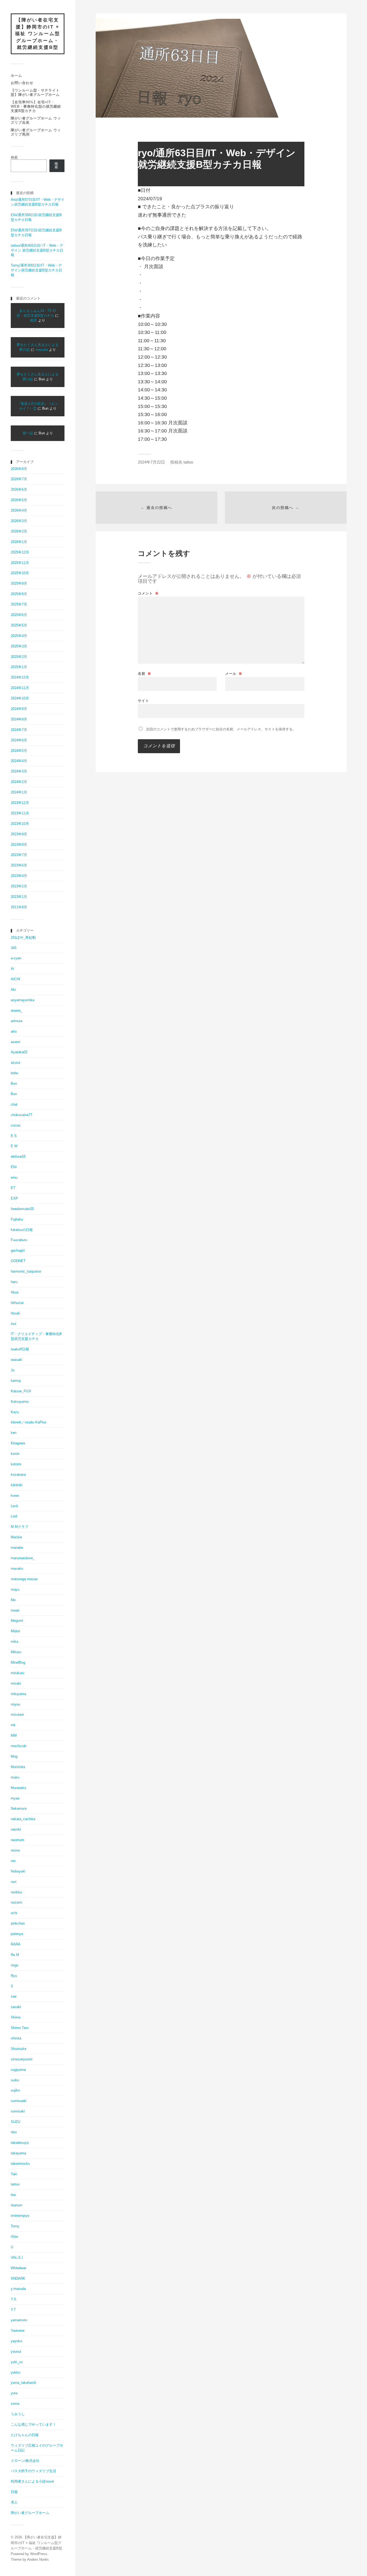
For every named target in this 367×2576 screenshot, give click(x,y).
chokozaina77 (21, 1115)
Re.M (15, 1955)
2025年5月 (19, 625)
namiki (16, 1829)
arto (14, 1031)
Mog (14, 1756)
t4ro (14, 2132)
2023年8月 (19, 845)
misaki (16, 1683)
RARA (16, 1944)
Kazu (15, 1412)
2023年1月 (19, 897)
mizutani (17, 1715)
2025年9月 (19, 583)
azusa (15, 1063)
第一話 (28, 433)
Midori (15, 1631)
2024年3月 (19, 771)
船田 (34, 320)
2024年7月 (19, 730)
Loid (14, 1516)
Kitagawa (18, 1443)
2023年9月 (19, 834)
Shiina (16, 2017)
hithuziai (17, 1303)
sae (14, 1996)
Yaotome (18, 2331)
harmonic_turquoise (26, 1271)
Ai (12, 969)
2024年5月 (19, 751)
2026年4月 (19, 510)
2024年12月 (20, 677)
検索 (14, 157)
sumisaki (18, 2111)
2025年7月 (19, 604)
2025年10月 (20, 573)
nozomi (16, 1902)
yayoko (16, 2341)
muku (15, 1777)
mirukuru (17, 1673)
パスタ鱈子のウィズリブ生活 (33, 2471)
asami (15, 1042)
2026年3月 (19, 521)
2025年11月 (20, 563)
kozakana (18, 1475)
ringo (15, 1965)
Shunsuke (19, 2049)
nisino (15, 1850)
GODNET (18, 1261)
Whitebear (19, 2268)
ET (13, 1188)
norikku (16, 1892)
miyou (15, 1704)
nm (13, 1861)
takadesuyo (20, 2143)
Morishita (18, 1767)
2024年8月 (19, 719)
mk (13, 1725)
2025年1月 (19, 667)
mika (15, 1642)
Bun (14, 1083)
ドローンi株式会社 (25, 2461)
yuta (14, 2393)
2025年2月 (19, 657)
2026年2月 (19, 531)
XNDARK (18, 2278)
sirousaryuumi (22, 2059)
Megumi (17, 1621)
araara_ (17, 1010)
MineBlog (18, 1662)
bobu (15, 1073)
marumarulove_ (23, 1558)
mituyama (18, 1694)
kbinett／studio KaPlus (29, 1422)
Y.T (13, 2310)
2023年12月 (20, 803)
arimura (17, 1021)
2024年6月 (19, 740)
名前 (145, 674)
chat (14, 1104)
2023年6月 (19, 865)
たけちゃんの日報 (25, 2435)
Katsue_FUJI (21, 1391)
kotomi (16, 1464)
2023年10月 (20, 824)
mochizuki (19, 1746)
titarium (17, 2205)
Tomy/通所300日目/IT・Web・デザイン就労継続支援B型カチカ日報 (36, 270)
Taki (14, 2174)
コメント (148, 593)
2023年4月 (19, 876)
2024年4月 (19, 761)
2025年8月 (19, 594)
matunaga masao (24, 1579)
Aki (13, 990)
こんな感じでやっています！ (33, 2424)
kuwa (15, 1495)
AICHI (15, 979)
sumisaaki (19, 2101)
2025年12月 (20, 552)
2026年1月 (19, 542)
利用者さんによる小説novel (32, 2481)
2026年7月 (19, 479)
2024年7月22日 (151, 462)
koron (15, 1454)
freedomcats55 (22, 1209)
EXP (14, 1198)
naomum (17, 1840)
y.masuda (18, 2289)
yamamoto (19, 2320)
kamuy (16, 1381)
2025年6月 (19, 615)
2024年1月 (19, 792)
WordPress (39, 2554)
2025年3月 (19, 646)
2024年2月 (19, 782)
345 (14, 948)
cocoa (15, 1125)
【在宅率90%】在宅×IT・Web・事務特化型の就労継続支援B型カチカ (36, 106)
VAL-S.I (17, 2258)
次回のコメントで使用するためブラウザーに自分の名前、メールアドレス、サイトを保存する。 (221, 729)
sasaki (16, 2007)
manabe (17, 1548)
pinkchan (18, 1923)
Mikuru (16, 1652)
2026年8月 (19, 469)
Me (13, 1600)
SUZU (15, 2122)
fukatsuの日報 (22, 1230)
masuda (42, 350)
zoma (15, 2404)
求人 (14, 2502)
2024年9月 (19, 709)
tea (13, 2195)
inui (13, 1324)
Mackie (16, 1537)
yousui (16, 2351)
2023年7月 (19, 855)
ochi (14, 1913)
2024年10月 (20, 698)
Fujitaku (17, 1219)
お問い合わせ (22, 83)
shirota (16, 2038)
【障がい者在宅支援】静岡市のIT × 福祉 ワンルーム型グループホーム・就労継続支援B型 (38, 34)
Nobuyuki (18, 1871)
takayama (18, 2153)
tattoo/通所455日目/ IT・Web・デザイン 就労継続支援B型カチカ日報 (37, 250)
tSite (14, 2237)
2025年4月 (19, 636)
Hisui (15, 1292)
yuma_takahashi (24, 2383)
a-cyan (16, 958)
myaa (15, 1798)
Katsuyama (20, 1402)
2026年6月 (19, 489)
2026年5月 (19, 500)
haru (14, 1282)
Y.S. (14, 2299)
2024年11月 (20, 688)
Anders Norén (38, 2559)
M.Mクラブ (19, 1527)
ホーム (16, 76)
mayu (15, 1589)
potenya (17, 1934)
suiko (15, 2080)
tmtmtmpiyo (20, 2216)
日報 (14, 2492)
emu (14, 1177)
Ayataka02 (19, 1052)
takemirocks (20, 2164)
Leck (15, 1506)
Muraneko (18, 1788)
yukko (15, 2372)
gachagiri (18, 1250)
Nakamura (19, 1808)
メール (234, 674)
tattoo (15, 2184)
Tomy (15, 2226)
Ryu (14, 1976)
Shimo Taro (20, 2028)
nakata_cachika (23, 1819)
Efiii (14, 1167)
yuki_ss (17, 2362)
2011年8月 (19, 907)
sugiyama (18, 2070)
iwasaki (17, 1360)
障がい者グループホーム (30, 2513)
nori (14, 1882)
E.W (14, 1146)
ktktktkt (17, 1485)
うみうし (18, 2414)
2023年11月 (20, 813)
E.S (14, 1136)
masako (17, 1568)
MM (14, 1735)
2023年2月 (19, 886)
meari (15, 1610)
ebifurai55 (18, 1156)
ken (14, 1433)
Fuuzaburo (19, 1240)
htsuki (15, 1313)
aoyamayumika (23, 1000)
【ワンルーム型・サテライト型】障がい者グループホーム (35, 92)
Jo (13, 1370)
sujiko (15, 2090)
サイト (143, 701)
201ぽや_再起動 (23, 937)
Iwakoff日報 (20, 1349)
